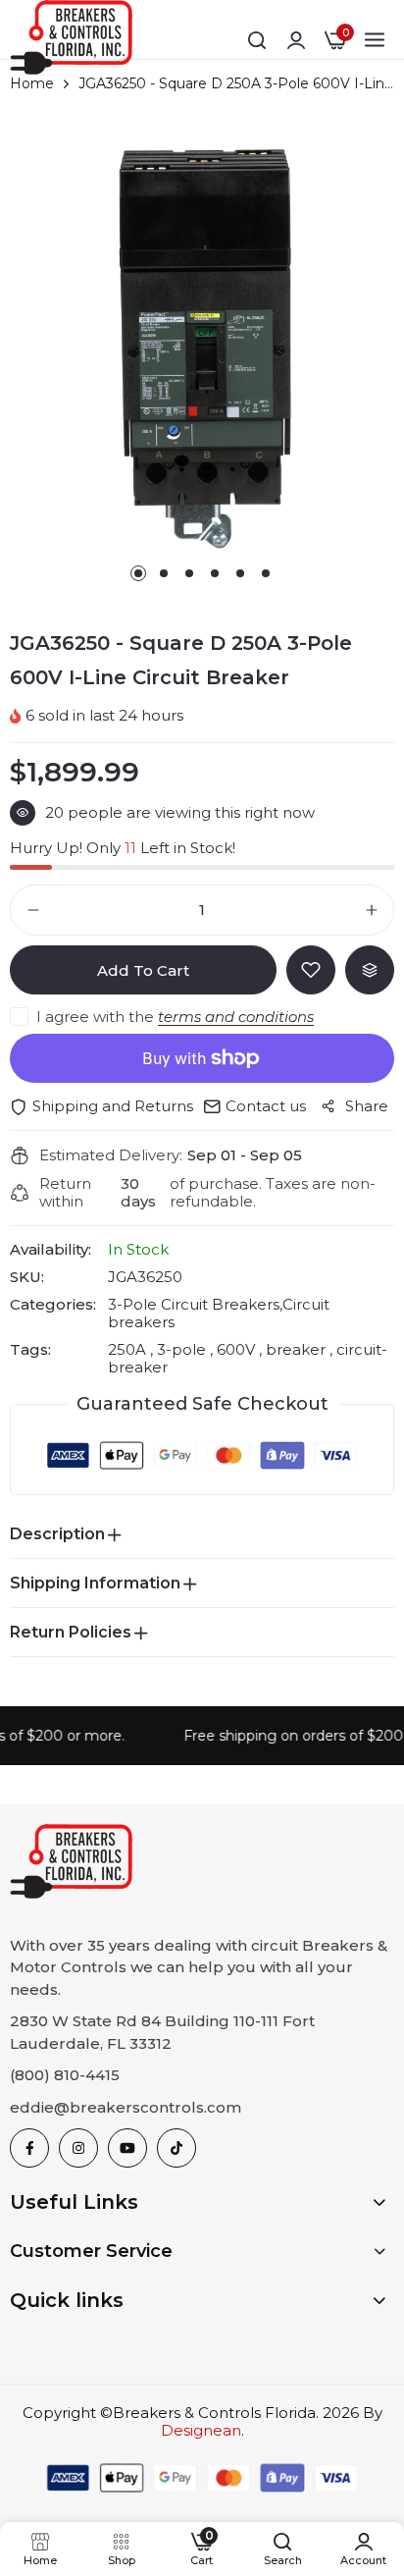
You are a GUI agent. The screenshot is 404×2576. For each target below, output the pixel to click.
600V (236, 1349)
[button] (138, 573)
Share (367, 1106)
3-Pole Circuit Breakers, (195, 1304)
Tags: (30, 1350)
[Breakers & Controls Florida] (71, 41)
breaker (296, 1349)
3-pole (181, 1349)
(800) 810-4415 (65, 2075)
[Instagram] (78, 2148)
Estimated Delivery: (111, 1155)
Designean (201, 2430)
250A (129, 1349)
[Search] (257, 40)
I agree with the (175, 1017)
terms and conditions (236, 1017)
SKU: (27, 1277)
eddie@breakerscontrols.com (126, 2107)
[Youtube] (127, 2148)
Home (32, 83)
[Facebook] (29, 2148)
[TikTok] (177, 2148)
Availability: (50, 1250)
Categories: (53, 1305)
